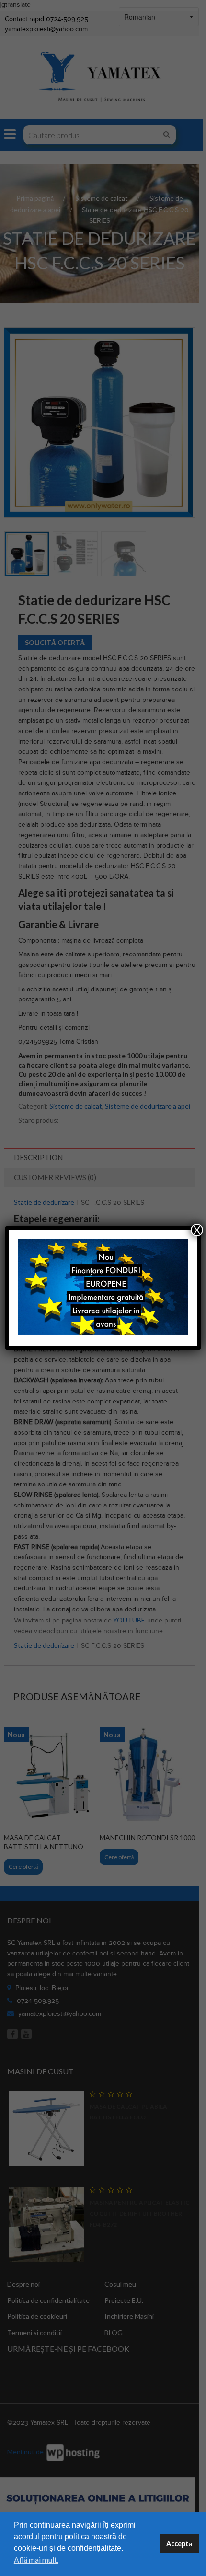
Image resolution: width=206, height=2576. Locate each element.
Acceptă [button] (179, 2544)
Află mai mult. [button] (36, 2559)
